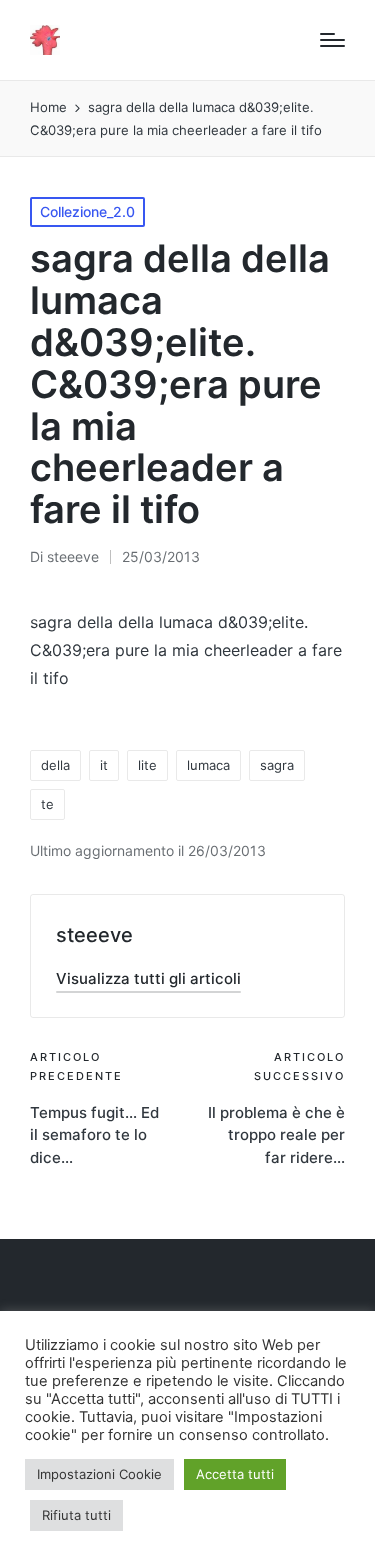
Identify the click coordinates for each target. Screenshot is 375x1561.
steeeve (94, 935)
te (47, 804)
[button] (148, 978)
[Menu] (332, 40)
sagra (277, 765)
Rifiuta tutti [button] (76, 1515)
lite (147, 765)
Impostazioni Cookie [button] (99, 1474)
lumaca (208, 765)
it (104, 765)
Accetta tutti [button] (235, 1474)
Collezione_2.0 (87, 211)
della (55, 765)
